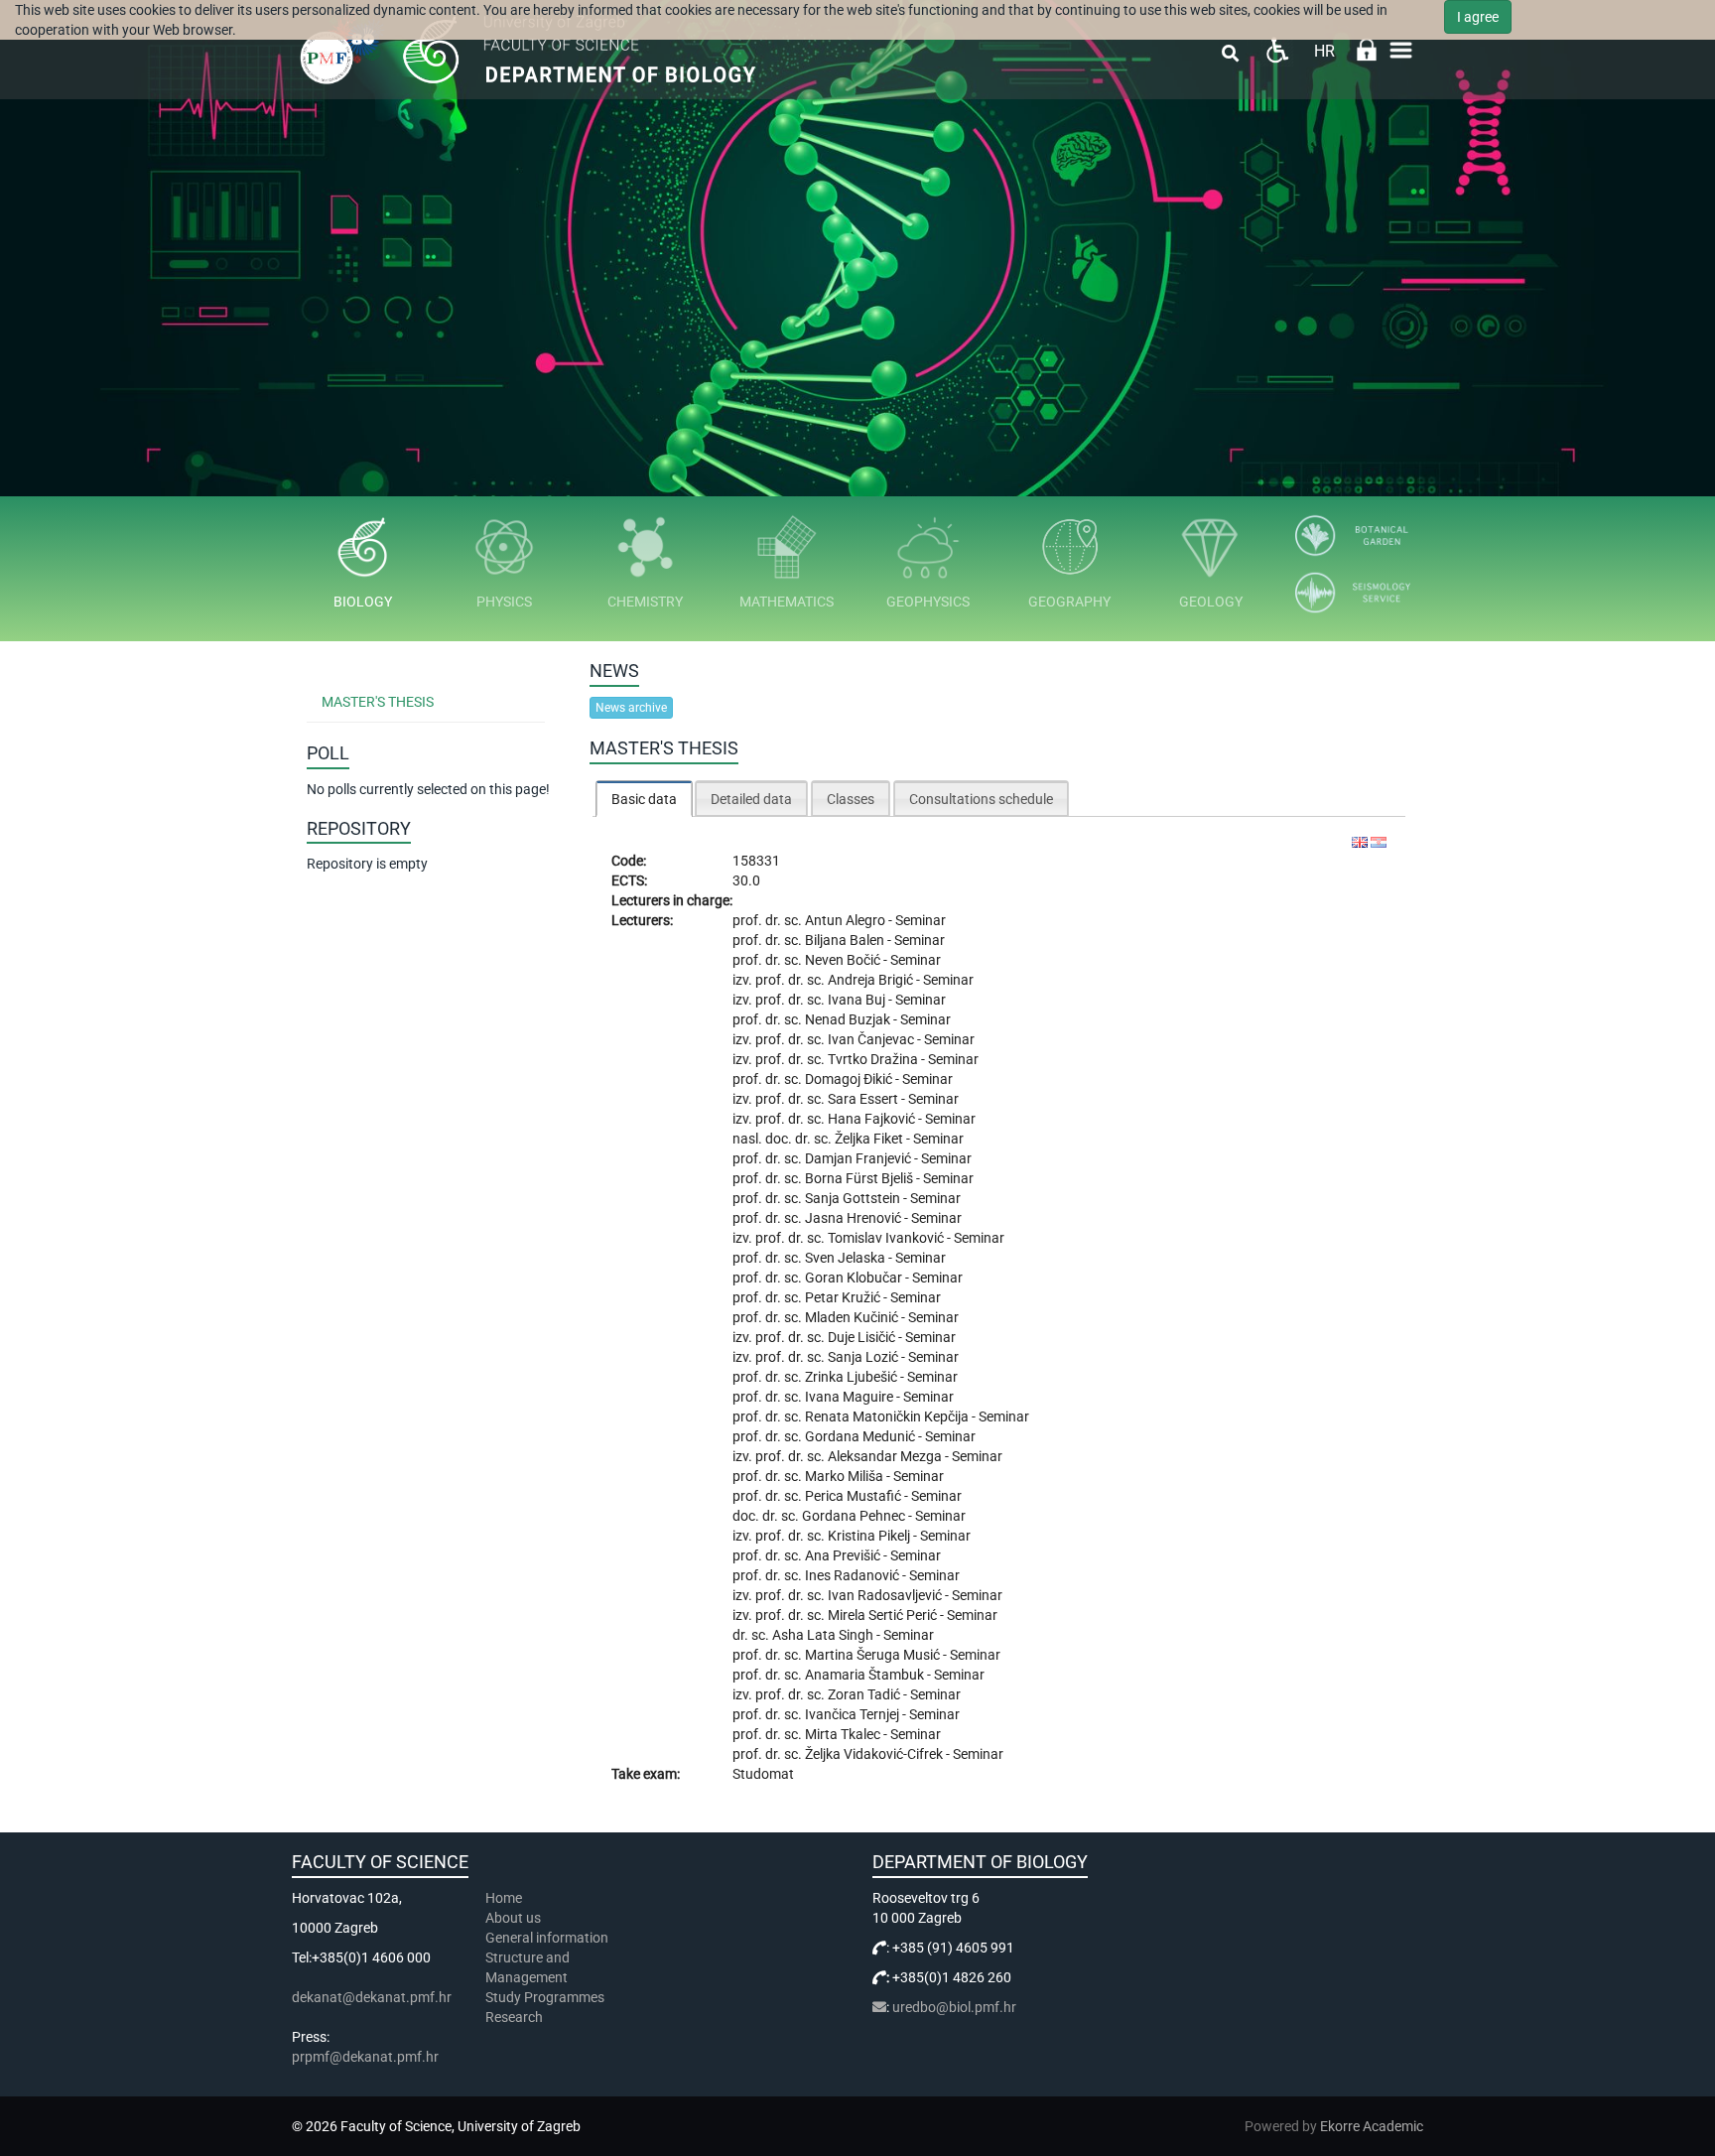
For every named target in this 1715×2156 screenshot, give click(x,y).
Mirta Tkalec (844, 1734)
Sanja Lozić (864, 1357)
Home (504, 1898)
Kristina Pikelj (870, 1536)
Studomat (763, 1774)
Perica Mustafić (855, 1496)
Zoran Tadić (865, 1694)
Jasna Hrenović (855, 1218)
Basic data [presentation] (644, 799)
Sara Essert (864, 1099)
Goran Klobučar (855, 1278)
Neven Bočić (844, 960)
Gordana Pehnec (855, 1516)
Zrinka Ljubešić (853, 1377)
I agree (1478, 17)
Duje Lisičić (863, 1337)
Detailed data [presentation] (751, 799)
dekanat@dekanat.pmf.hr (372, 1997)
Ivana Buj (858, 1000)
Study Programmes (545, 1997)
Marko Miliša (846, 1476)
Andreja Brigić (872, 980)
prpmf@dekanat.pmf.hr (365, 2057)
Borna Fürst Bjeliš (860, 1178)
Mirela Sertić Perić (884, 1615)
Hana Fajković (873, 1119)
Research (516, 2017)
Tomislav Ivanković (887, 1238)
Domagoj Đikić (850, 1079)
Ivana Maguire (851, 1397)
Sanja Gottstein (854, 1198)
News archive (631, 708)
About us (515, 1918)
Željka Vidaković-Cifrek (875, 1754)
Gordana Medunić (861, 1436)
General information (547, 1938)
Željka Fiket (870, 1139)
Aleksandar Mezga (886, 1456)
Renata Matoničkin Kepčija (888, 1416)
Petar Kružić (844, 1297)
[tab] (644, 799)
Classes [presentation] (851, 799)
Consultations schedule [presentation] (981, 799)
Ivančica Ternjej (854, 1714)
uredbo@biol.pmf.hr (954, 2007)
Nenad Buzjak (849, 1019)
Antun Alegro (847, 920)
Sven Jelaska (847, 1258)
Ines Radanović (854, 1575)
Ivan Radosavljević (886, 1595)
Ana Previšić (844, 1555)
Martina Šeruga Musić (874, 1655)
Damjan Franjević (859, 1158)
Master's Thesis (378, 702)
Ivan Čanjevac (872, 1039)
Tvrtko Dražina (874, 1059)
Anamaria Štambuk (866, 1675)
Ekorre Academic (1372, 2126)
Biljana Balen (846, 940)
